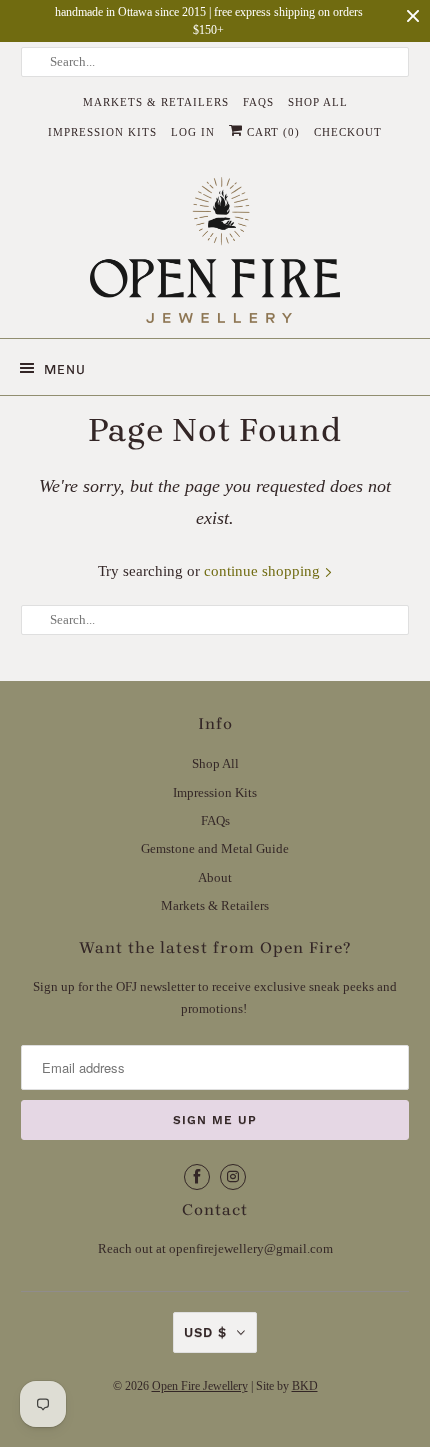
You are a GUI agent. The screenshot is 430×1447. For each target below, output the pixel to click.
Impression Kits (102, 132)
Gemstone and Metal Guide (215, 848)
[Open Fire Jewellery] (215, 250)
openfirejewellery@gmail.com (251, 1248)
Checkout (348, 132)
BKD (305, 1386)
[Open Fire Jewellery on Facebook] (197, 1177)
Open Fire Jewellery (200, 1386)
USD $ (205, 1332)
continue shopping (264, 571)
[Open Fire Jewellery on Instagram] (233, 1177)
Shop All (318, 102)
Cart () (271, 132)
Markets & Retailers (156, 102)
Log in (193, 132)
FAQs (258, 102)
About (215, 877)
